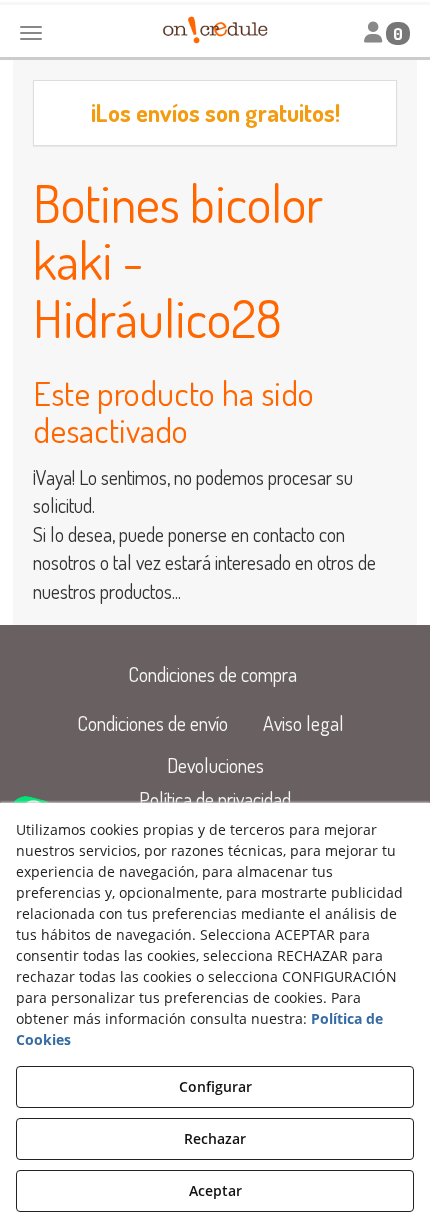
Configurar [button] (215, 1086)
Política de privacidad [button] (215, 799)
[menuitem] (212, 674)
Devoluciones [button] (215, 765)
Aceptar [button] (215, 1190)
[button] (212, 674)
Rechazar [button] (215, 1138)
